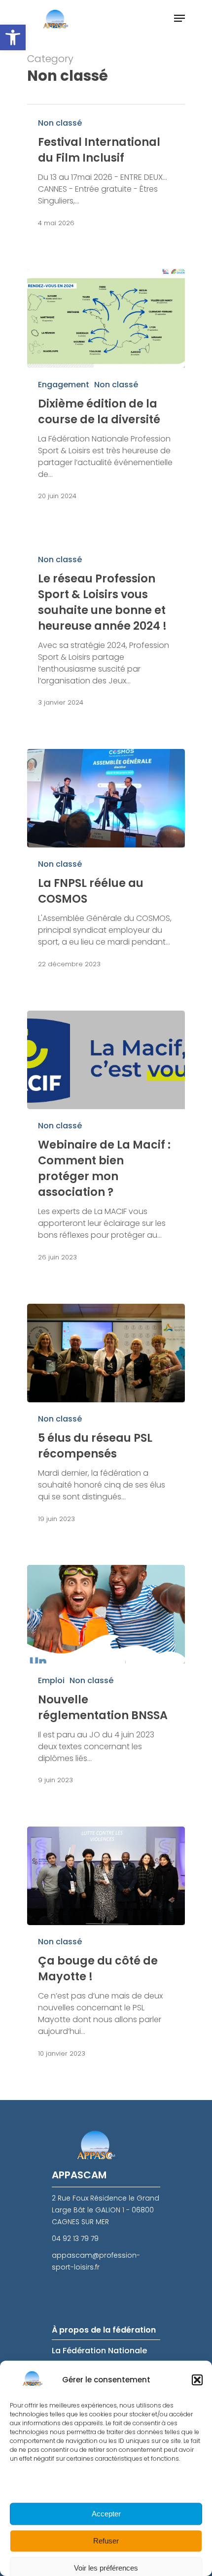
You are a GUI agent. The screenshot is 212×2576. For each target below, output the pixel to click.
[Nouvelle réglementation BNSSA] (106, 1614)
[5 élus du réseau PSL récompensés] (106, 1353)
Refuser (106, 2541)
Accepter (106, 2514)
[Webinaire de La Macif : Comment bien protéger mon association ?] (106, 1060)
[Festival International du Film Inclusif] (106, 173)
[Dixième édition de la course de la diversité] (106, 318)
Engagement (64, 385)
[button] (13, 37)
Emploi (51, 1680)
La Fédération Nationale (99, 2351)
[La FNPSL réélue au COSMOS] (106, 798)
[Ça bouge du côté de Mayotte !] (106, 1876)
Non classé (60, 123)
